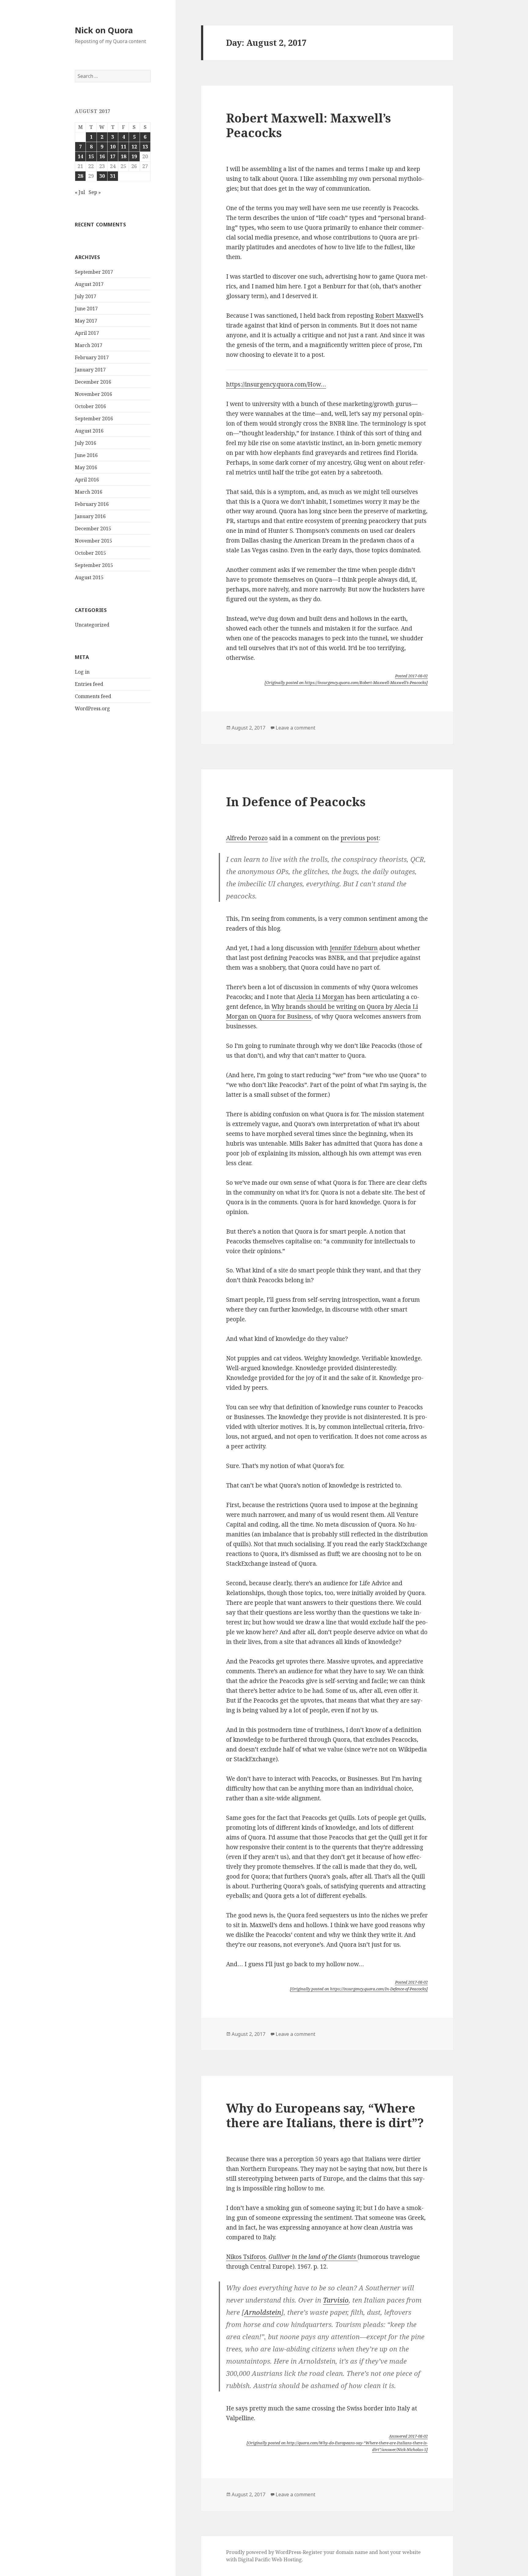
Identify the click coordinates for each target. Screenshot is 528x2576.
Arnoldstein (263, 2312)
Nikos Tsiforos (246, 2257)
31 (113, 176)
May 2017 (86, 321)
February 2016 (92, 504)
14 (80, 156)
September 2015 (94, 565)
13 (145, 147)
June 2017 (86, 309)
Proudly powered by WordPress (264, 2552)
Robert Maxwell (397, 316)
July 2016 (86, 443)
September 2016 (94, 419)
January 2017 (90, 370)
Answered (408, 2436)
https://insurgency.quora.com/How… (276, 384)
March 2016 (89, 492)
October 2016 (90, 406)
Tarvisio (336, 2300)
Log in (82, 672)
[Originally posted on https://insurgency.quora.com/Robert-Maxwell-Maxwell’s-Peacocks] (346, 682)
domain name (352, 2552)
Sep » (95, 192)
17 (113, 156)
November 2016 (94, 394)
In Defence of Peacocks (296, 801)
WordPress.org (92, 708)
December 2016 (93, 382)
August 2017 (89, 284)
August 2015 (89, 577)
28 (80, 176)
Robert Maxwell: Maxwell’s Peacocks (308, 125)
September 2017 (94, 272)
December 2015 (93, 529)
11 (123, 147)
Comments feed (93, 696)
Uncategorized (92, 625)
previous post (360, 838)
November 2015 (94, 541)
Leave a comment (295, 728)
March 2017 (89, 345)
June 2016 (86, 455)
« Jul (80, 192)
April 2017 (87, 333)
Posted (411, 676)
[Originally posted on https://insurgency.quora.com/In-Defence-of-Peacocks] (359, 1989)
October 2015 (90, 553)
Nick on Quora (104, 30)
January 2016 (90, 516)
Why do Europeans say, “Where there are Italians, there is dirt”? (325, 2115)
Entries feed (89, 684)
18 (123, 156)
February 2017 (92, 357)
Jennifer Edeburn (354, 948)
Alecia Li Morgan (320, 997)
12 (134, 147)
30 (102, 176)
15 (91, 156)
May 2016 (86, 467)
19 (134, 156)
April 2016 (87, 480)
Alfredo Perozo (247, 838)
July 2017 (86, 296)
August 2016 (89, 431)
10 (113, 147)
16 (102, 156)
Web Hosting (287, 2560)
